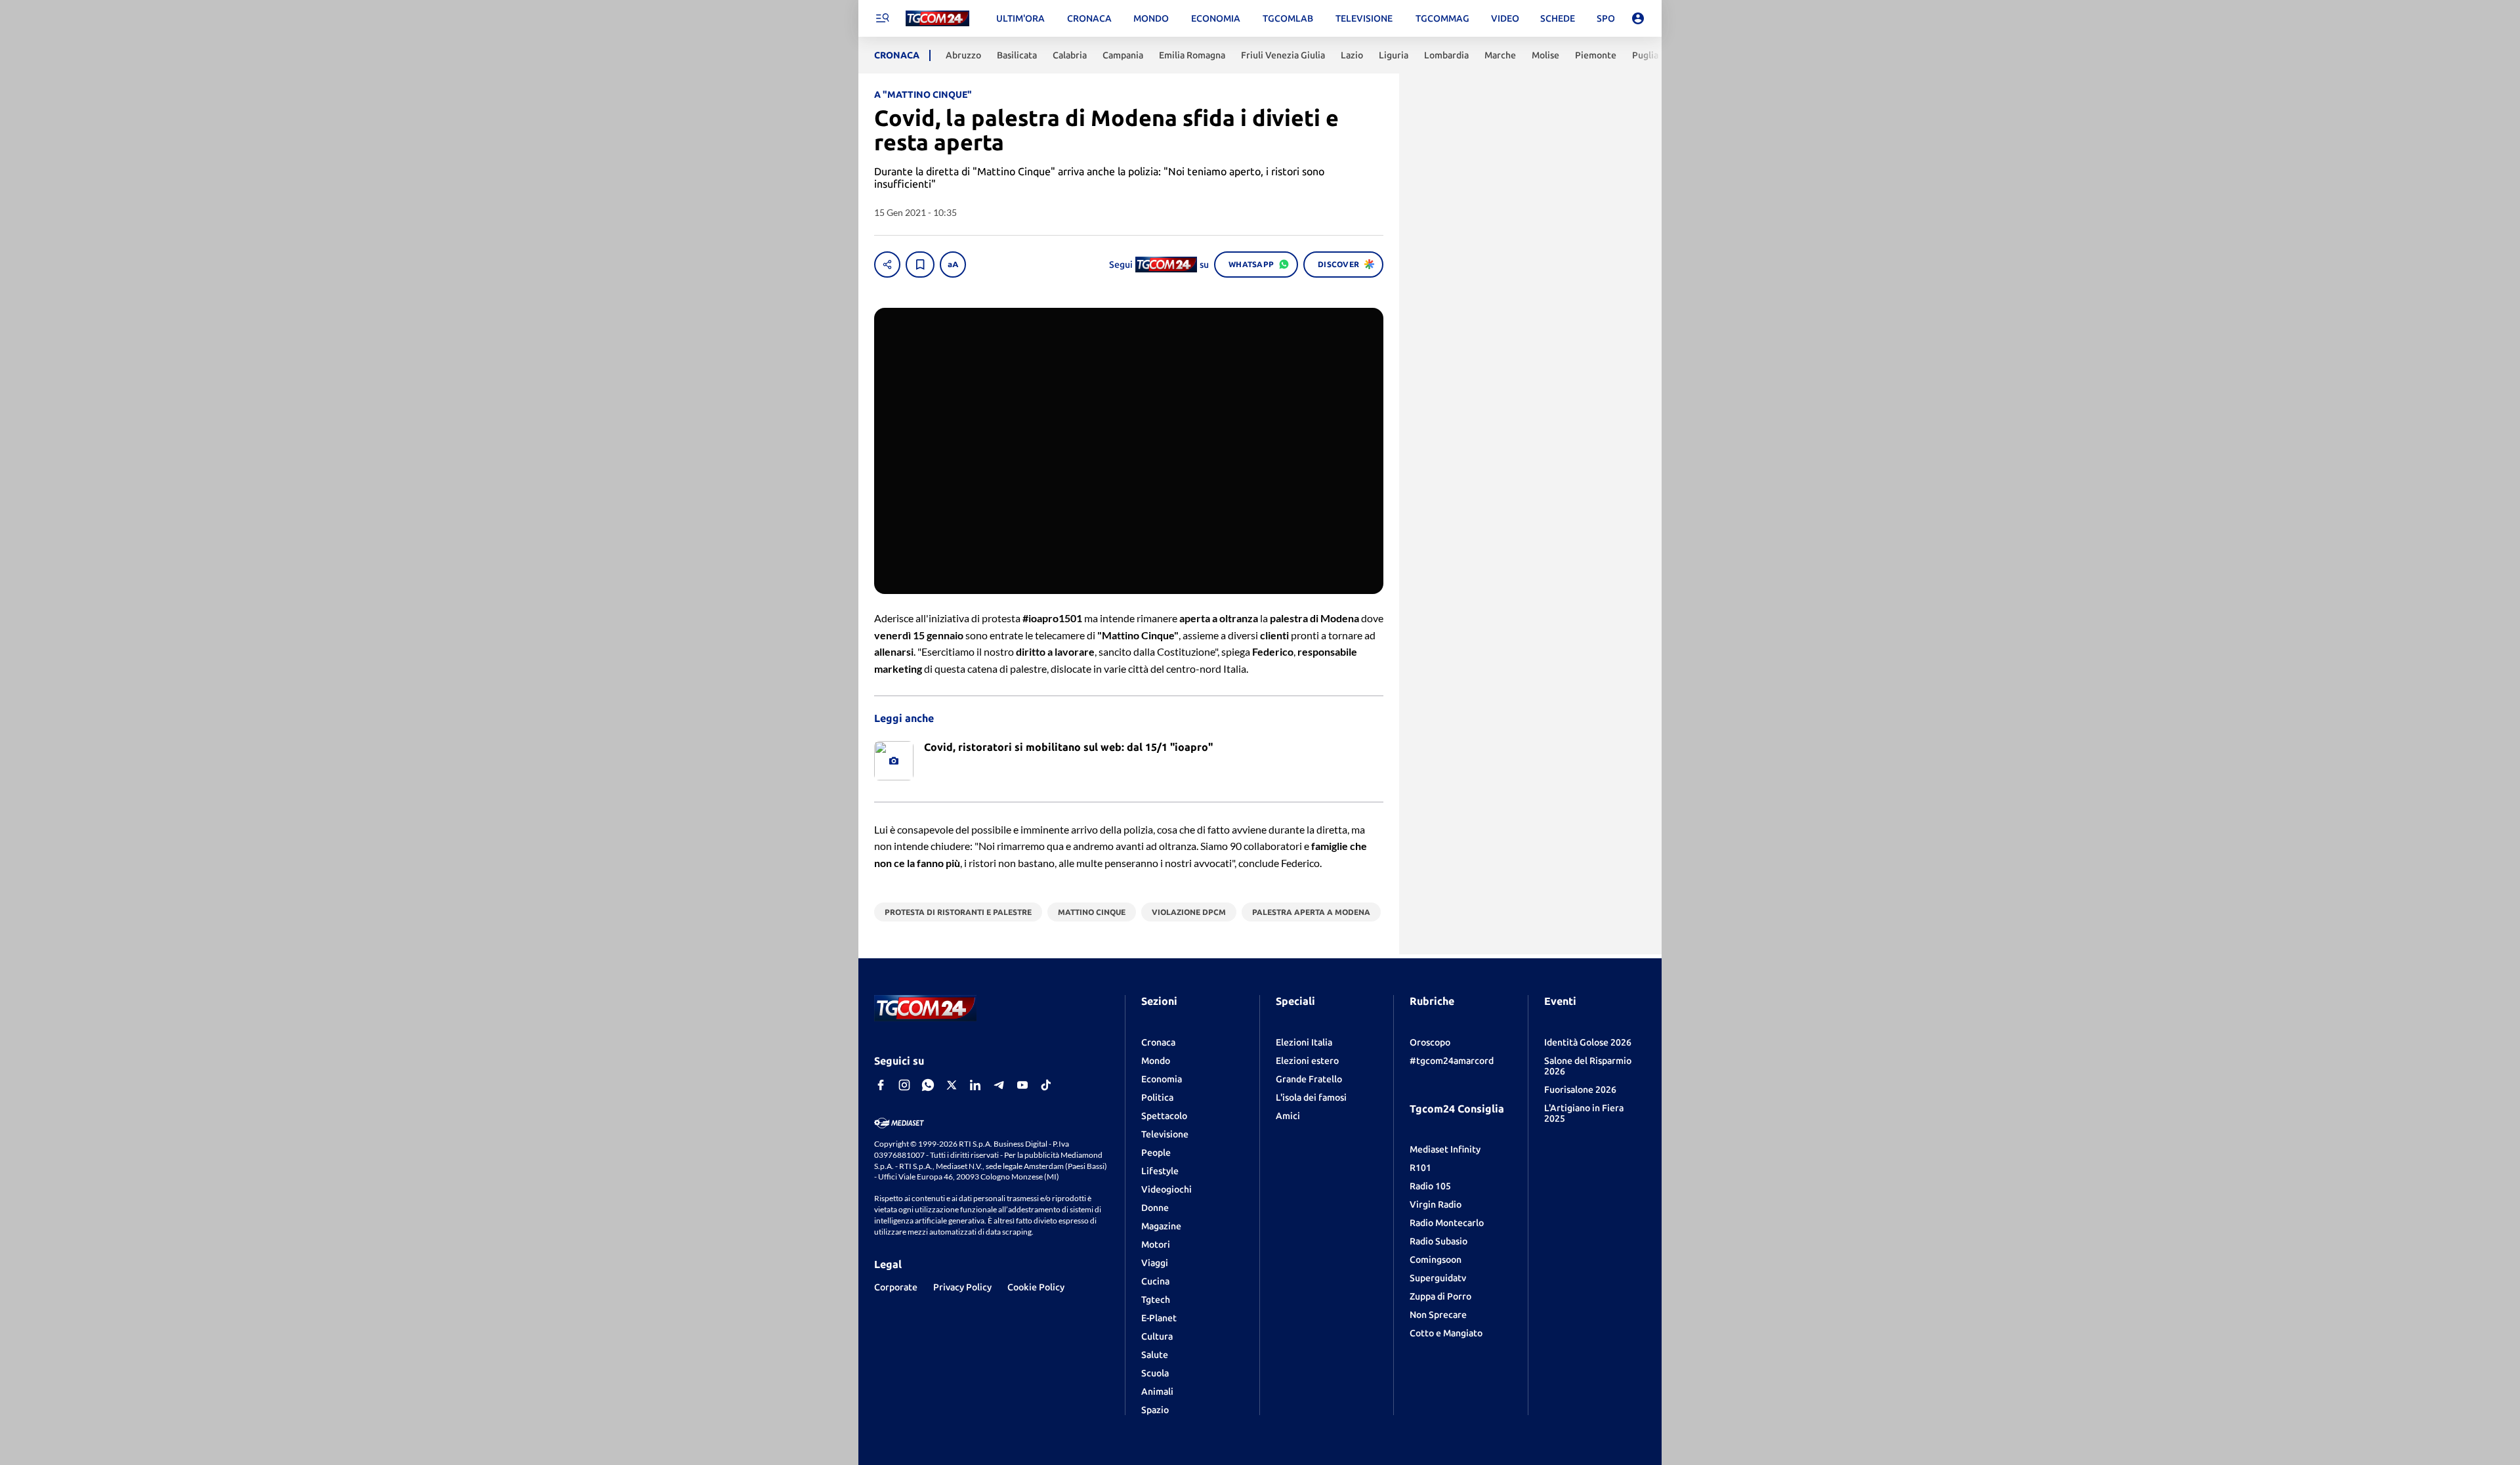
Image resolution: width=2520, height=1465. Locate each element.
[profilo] (1638, 18)
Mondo (1156, 1061)
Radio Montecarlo (1447, 1223)
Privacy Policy (962, 1287)
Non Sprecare (1438, 1315)
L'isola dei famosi (1311, 1097)
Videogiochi (1166, 1189)
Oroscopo (1430, 1042)
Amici (1288, 1116)
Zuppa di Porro (1440, 1296)
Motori (1156, 1244)
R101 (1420, 1168)
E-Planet (1159, 1318)
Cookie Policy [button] (1036, 1287)
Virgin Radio (1436, 1204)
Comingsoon (1436, 1260)
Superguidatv (1438, 1278)
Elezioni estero (1307, 1061)
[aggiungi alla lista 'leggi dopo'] (920, 265)
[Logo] (937, 19)
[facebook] (881, 1085)
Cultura (1157, 1336)
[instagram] (904, 1085)
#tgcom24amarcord (1452, 1061)
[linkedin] (975, 1085)
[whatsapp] (928, 1085)
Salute (1155, 1355)
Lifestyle (1160, 1171)
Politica (1157, 1097)
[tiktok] (1046, 1085)
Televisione (1165, 1134)
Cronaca (1158, 1042)
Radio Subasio (1438, 1241)
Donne (1155, 1208)
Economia (1162, 1079)
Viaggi (1155, 1263)
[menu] (882, 18)
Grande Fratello (1309, 1079)
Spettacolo (1164, 1116)
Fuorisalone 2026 (1580, 1090)
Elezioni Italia (1304, 1042)
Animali (1157, 1391)
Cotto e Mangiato (1446, 1333)
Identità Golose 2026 (1588, 1042)
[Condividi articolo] (887, 265)
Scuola (1155, 1373)
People (1156, 1153)
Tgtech (1156, 1300)
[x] (952, 1085)
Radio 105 (1430, 1186)
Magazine (1161, 1226)
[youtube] (1022, 1085)
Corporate (896, 1287)
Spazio (1155, 1410)
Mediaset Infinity (1445, 1149)
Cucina (1155, 1281)
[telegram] (999, 1085)
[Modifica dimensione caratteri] (953, 265)
